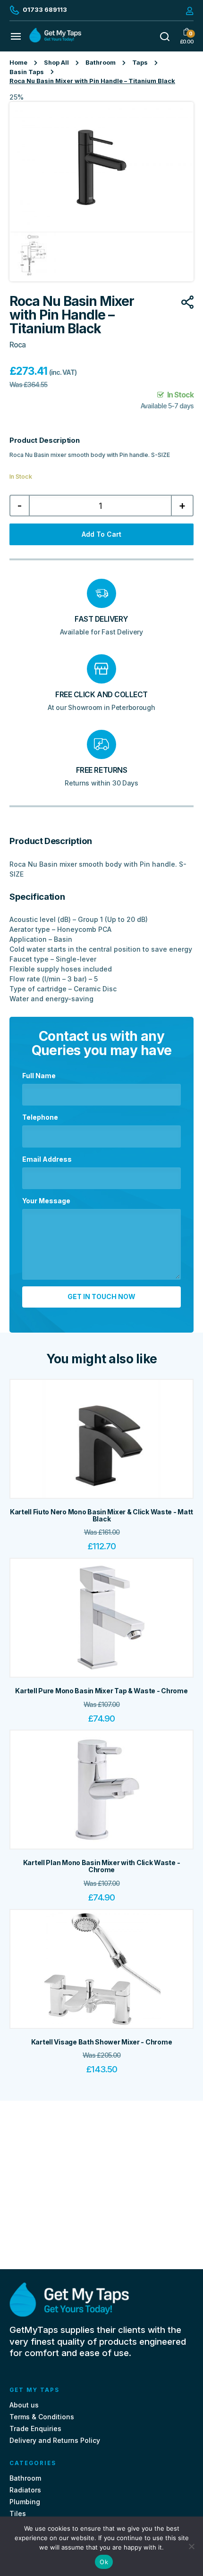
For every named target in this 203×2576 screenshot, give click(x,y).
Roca (17, 345)
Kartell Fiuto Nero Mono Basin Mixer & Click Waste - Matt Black (101, 1515)
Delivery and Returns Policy (55, 2440)
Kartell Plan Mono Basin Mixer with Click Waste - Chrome (102, 1866)
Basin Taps (27, 72)
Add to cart (101, 534)
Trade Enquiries (35, 2428)
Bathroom (101, 63)
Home (18, 63)
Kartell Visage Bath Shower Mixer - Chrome (102, 2042)
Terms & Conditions (42, 2417)
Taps (140, 63)
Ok (104, 2562)
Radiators (25, 2490)
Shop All (56, 63)
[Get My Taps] (55, 40)
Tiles (18, 2513)
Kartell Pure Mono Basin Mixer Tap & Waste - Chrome (101, 1691)
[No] (191, 2546)
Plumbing (25, 2502)
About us (24, 2405)
